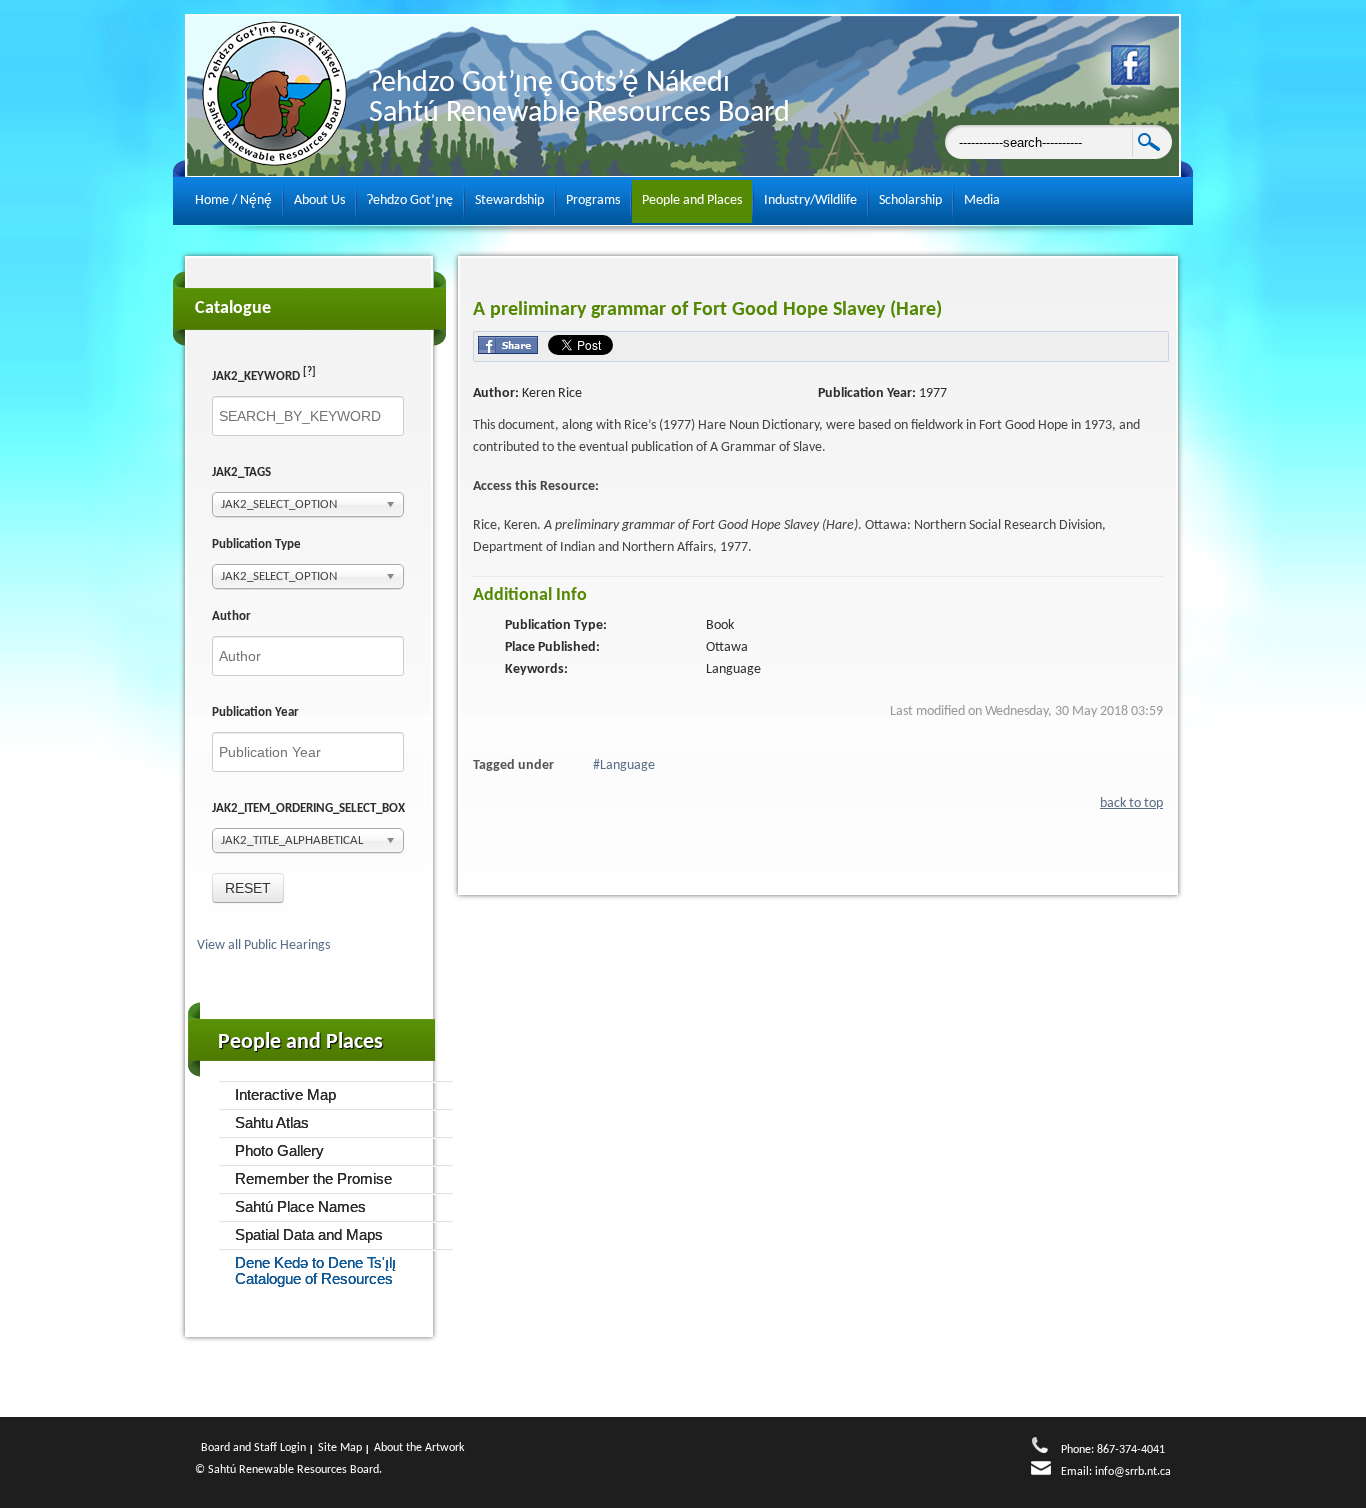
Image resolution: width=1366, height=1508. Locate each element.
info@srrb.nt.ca (1133, 1472)
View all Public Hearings (265, 945)
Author (231, 616)
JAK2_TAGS (241, 472)
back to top (1131, 803)
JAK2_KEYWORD (264, 375)
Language (627, 765)
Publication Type (256, 544)
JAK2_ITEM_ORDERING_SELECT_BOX (308, 808)
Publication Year (255, 712)
